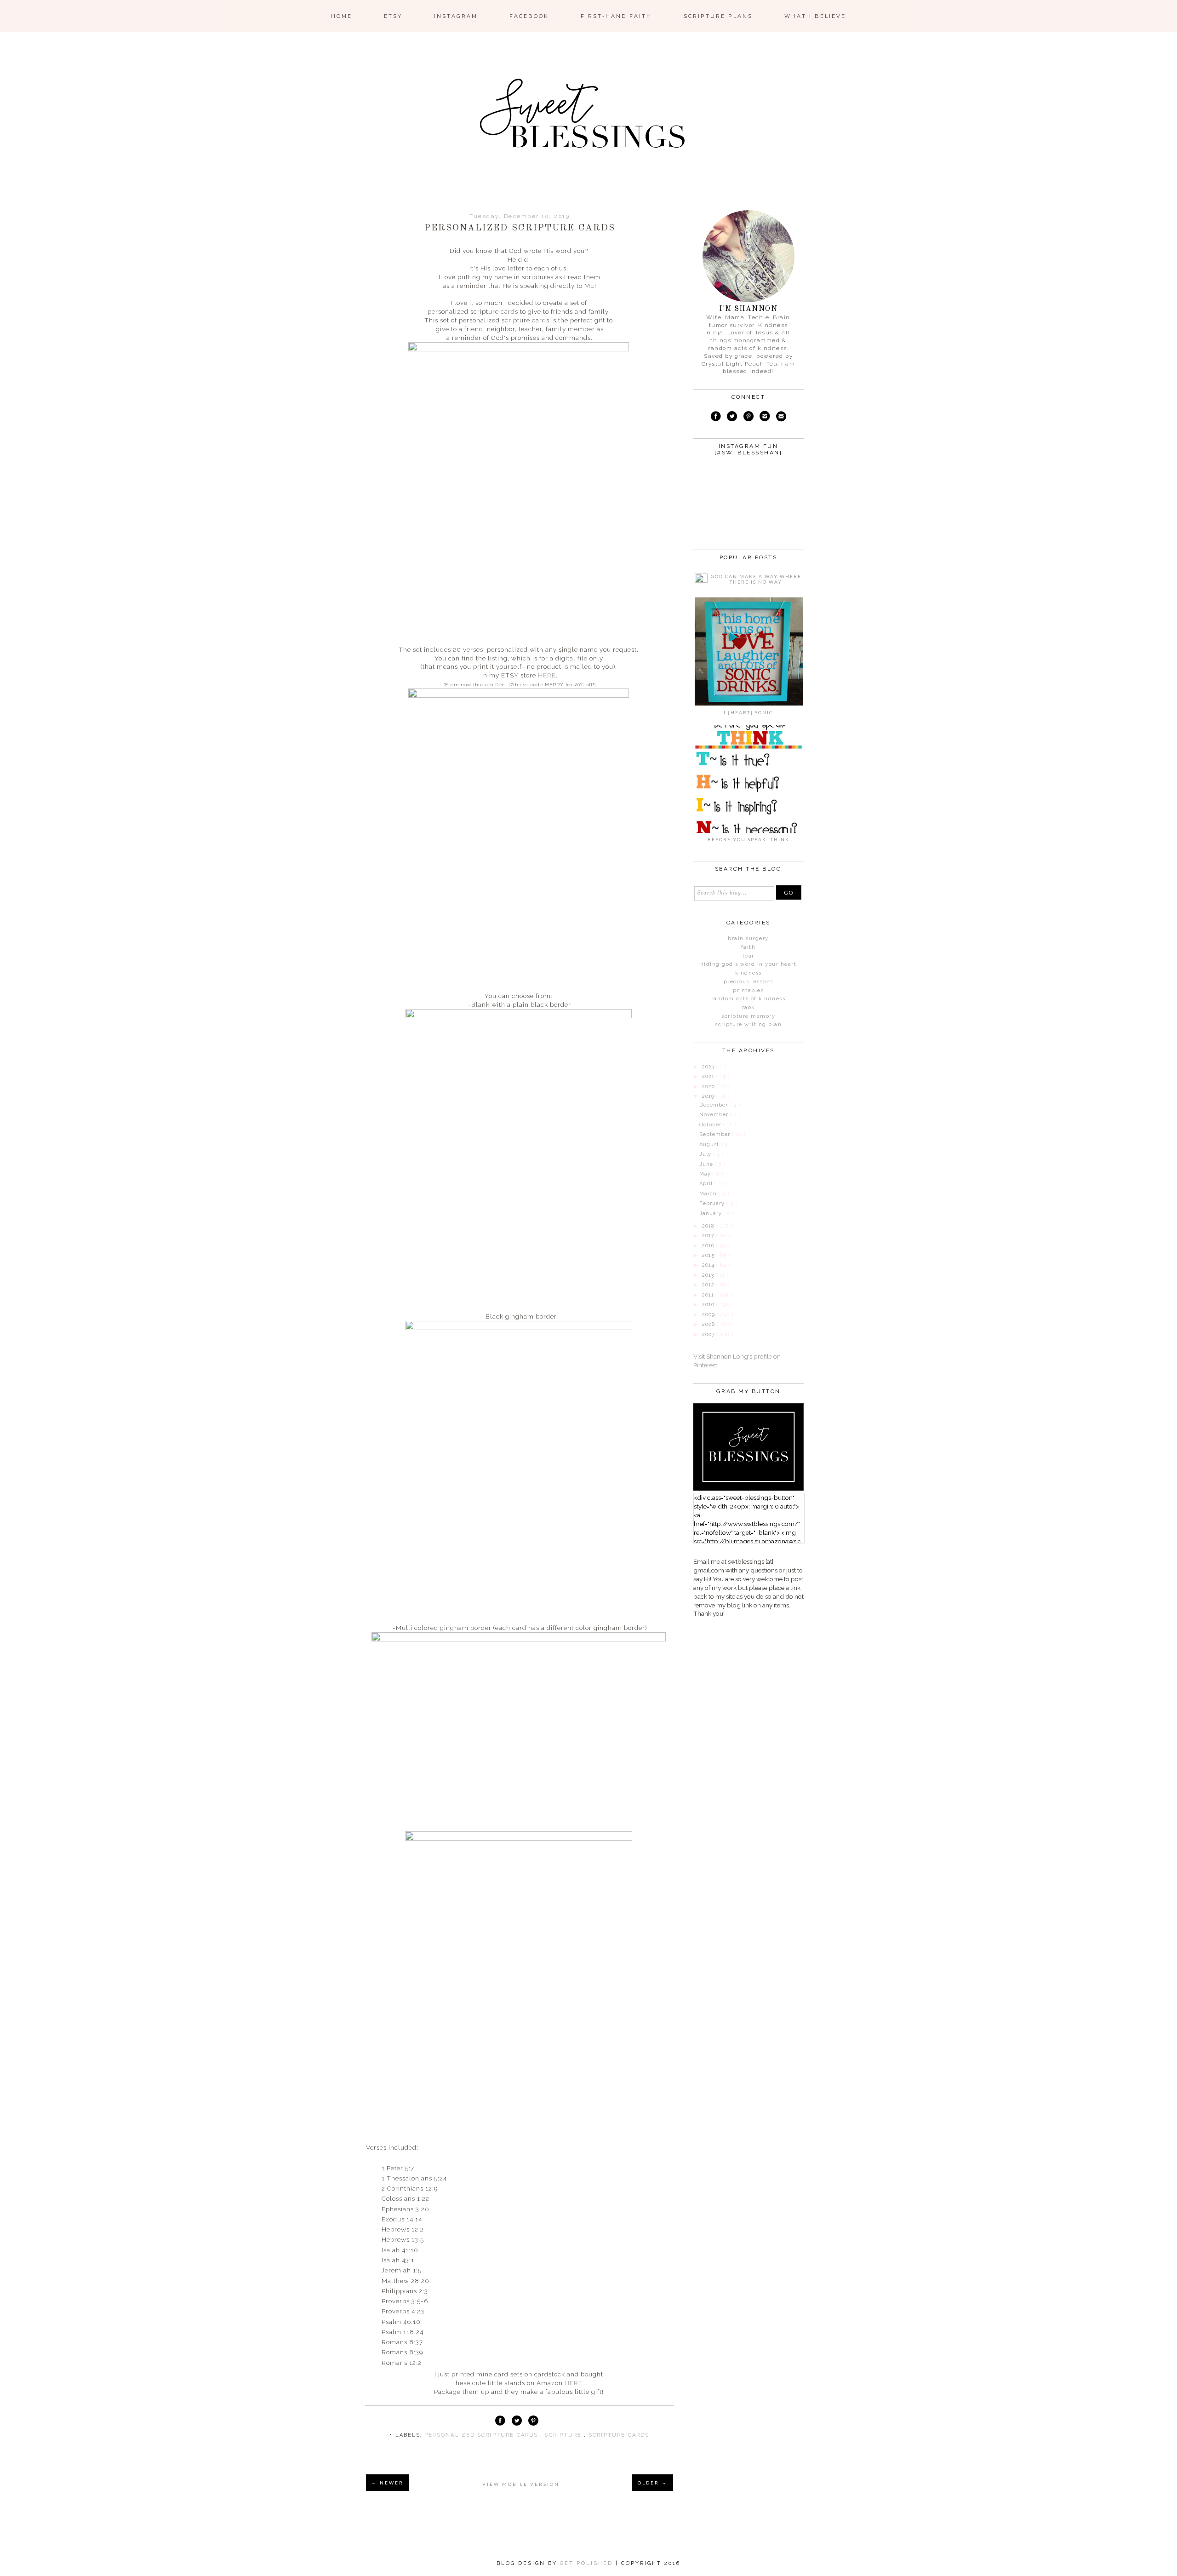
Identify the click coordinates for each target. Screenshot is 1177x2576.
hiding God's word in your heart (748, 964)
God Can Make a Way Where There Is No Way (756, 579)
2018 (709, 1226)
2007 (709, 1334)
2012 (709, 1285)
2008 (709, 1324)
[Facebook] (716, 418)
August (710, 1145)
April (707, 1184)
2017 (709, 1236)
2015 (709, 1255)
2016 (709, 1246)
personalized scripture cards (482, 2435)
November (715, 1115)
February (713, 1203)
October (711, 1125)
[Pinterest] (748, 418)
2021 (709, 1076)
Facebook (529, 16)
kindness (748, 973)
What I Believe (815, 16)
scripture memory (748, 1016)
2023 (709, 1067)
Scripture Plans (718, 16)
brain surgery (748, 938)
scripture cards (619, 2435)
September (716, 1134)
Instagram (456, 16)
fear (748, 956)
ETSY (393, 16)
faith (748, 947)
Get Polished (588, 2563)
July (706, 1154)
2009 (709, 1315)
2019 (709, 1096)
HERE (547, 675)
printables (748, 990)
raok (748, 1007)
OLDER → (653, 2483)
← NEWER (388, 2483)
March (709, 1194)
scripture (564, 2435)
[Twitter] (732, 418)
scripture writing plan (748, 1024)
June (707, 1164)
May (706, 1174)
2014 (709, 1265)
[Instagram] (765, 418)
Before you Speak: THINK (748, 839)
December (714, 1105)
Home (342, 16)
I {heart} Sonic (748, 712)
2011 (709, 1295)
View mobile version (521, 2484)
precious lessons (748, 982)
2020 (709, 1087)
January (711, 1213)
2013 (709, 1275)
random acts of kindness (748, 999)
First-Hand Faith (616, 16)
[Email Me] (781, 418)
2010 (709, 1305)
